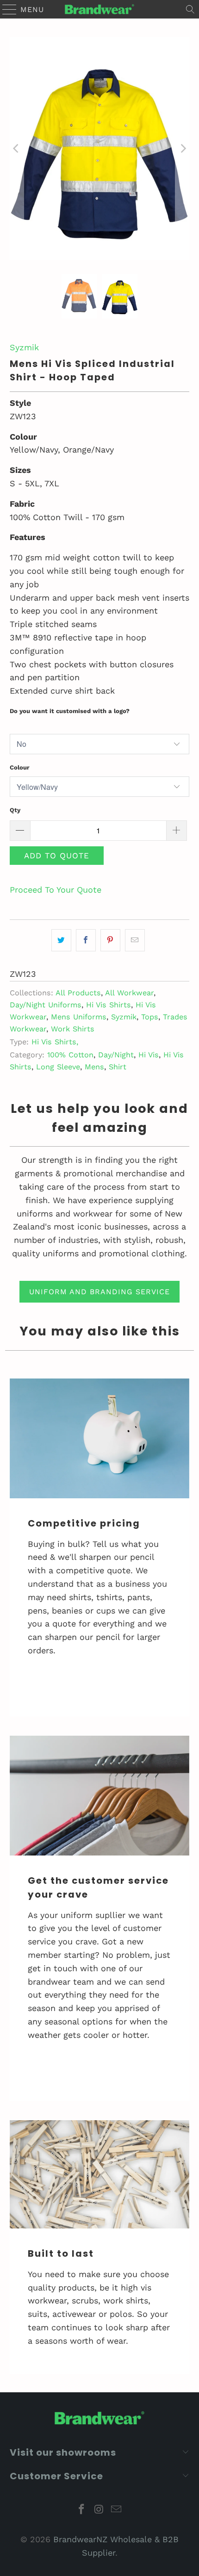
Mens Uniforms (79, 1017)
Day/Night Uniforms (46, 1005)
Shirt (118, 1067)
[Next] (182, 149)
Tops (150, 1017)
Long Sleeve (58, 1067)
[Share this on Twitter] (61, 940)
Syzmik (24, 347)
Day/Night (116, 1055)
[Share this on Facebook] (86, 940)
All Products (78, 993)
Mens (94, 1067)
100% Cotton (70, 1055)
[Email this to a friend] (135, 940)
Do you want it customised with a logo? (70, 711)
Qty (15, 810)
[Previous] (17, 149)
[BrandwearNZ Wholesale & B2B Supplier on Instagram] (99, 2510)
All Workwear (129, 993)
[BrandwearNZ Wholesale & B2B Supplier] (100, 9)
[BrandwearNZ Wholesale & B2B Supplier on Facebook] (81, 2510)
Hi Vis (149, 1055)
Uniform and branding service (99, 1292)
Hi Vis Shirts (109, 1005)
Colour (20, 767)
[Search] (190, 9)
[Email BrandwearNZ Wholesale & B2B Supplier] (117, 2510)
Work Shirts (73, 1029)
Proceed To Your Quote (56, 890)
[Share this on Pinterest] (110, 940)
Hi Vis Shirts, (55, 1042)
